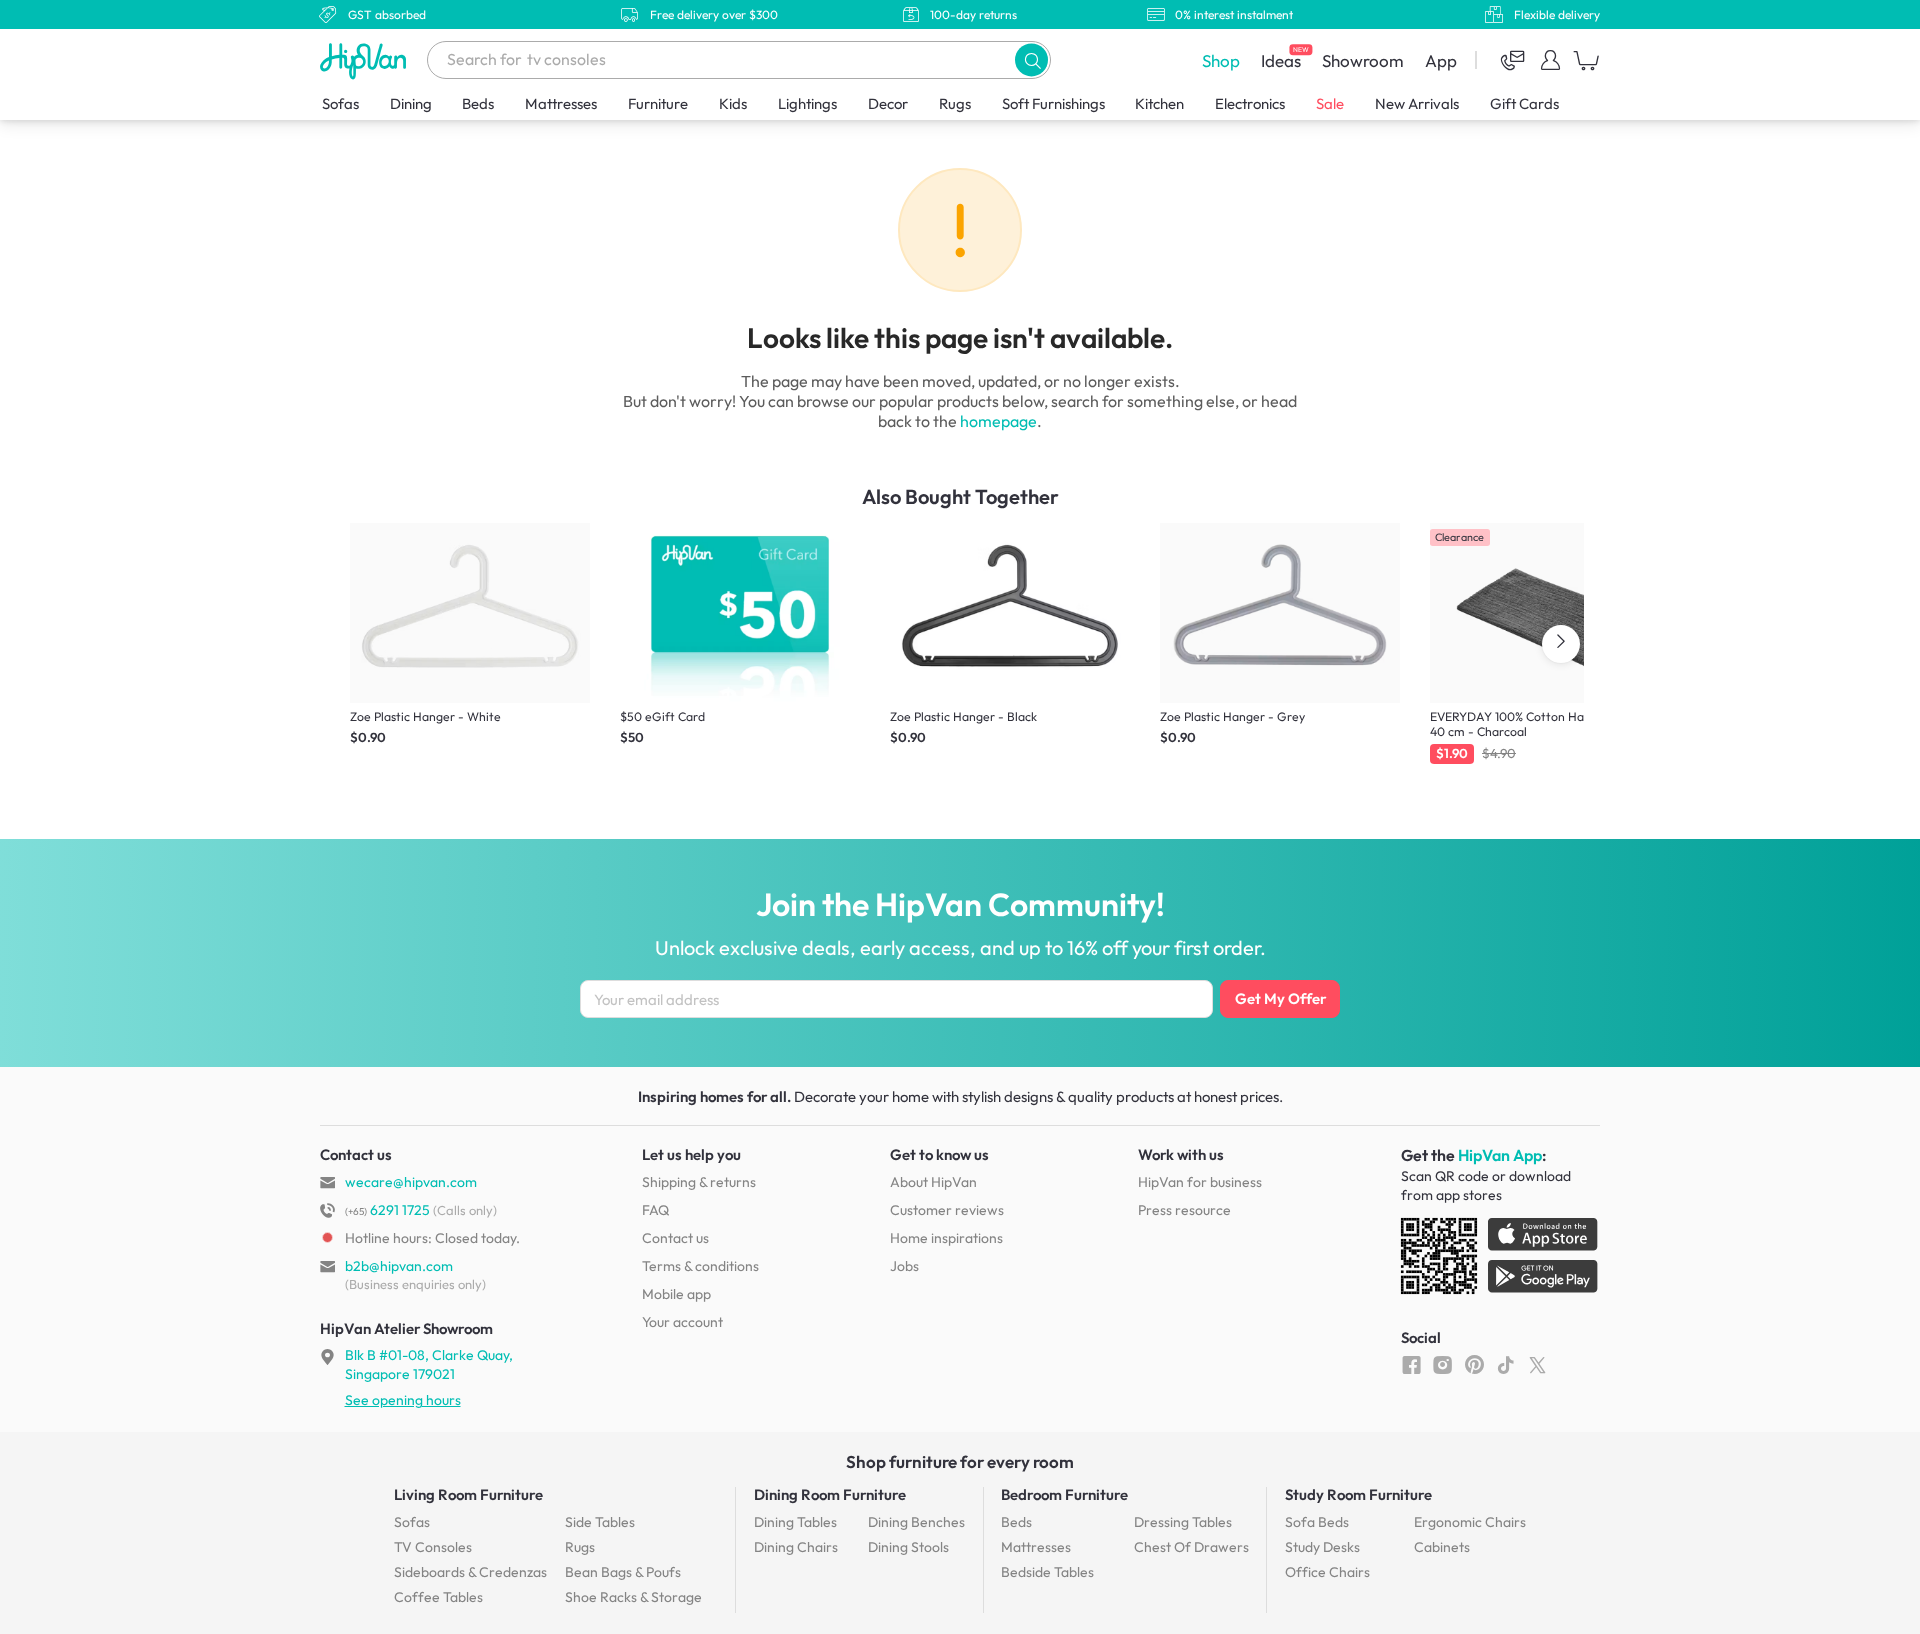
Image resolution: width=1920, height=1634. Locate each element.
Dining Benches (916, 1522)
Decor (888, 103)
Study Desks (1322, 1547)
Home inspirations (946, 1238)
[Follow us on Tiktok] (1505, 1364)
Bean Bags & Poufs (623, 1572)
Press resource (1184, 1210)
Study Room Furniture (1358, 1494)
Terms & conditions (700, 1266)
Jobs (904, 1266)
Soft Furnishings (1053, 103)
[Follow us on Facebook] (1411, 1364)
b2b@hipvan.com (399, 1266)
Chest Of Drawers (1191, 1547)
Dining (411, 103)
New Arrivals (1417, 103)
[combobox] (739, 60)
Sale (1330, 103)
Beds (478, 103)
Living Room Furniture (468, 1494)
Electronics (1250, 103)
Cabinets (1442, 1547)
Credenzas (470, 1572)
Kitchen (1159, 103)
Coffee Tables (438, 1597)
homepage (998, 421)
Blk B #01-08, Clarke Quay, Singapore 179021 (429, 1364)
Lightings (807, 103)
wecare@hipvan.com (411, 1182)
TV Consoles (433, 1547)
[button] (1031, 59)
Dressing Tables (1183, 1522)
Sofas (340, 103)
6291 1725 (387, 1210)
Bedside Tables (1047, 1572)
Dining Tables (795, 1522)
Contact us (675, 1238)
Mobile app (676, 1294)
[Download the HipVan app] (1501, 1260)
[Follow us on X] (1537, 1364)
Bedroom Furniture (1064, 1494)
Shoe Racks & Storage (633, 1597)
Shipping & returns (699, 1182)
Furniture (658, 103)
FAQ (655, 1210)
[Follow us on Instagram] (1442, 1364)
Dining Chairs (796, 1547)
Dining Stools (908, 1547)
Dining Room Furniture (830, 1494)
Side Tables (600, 1522)
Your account (682, 1322)
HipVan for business (1200, 1182)
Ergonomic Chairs (1470, 1522)
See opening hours (403, 1400)
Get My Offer (1280, 998)
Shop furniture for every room (960, 1461)
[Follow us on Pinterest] (1474, 1364)
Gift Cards (1524, 103)
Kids (733, 103)
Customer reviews (947, 1210)
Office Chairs (1327, 1572)
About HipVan (933, 1182)
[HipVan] (365, 60)
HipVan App (1500, 1155)
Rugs (955, 103)
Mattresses (561, 103)
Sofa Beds (1317, 1522)
